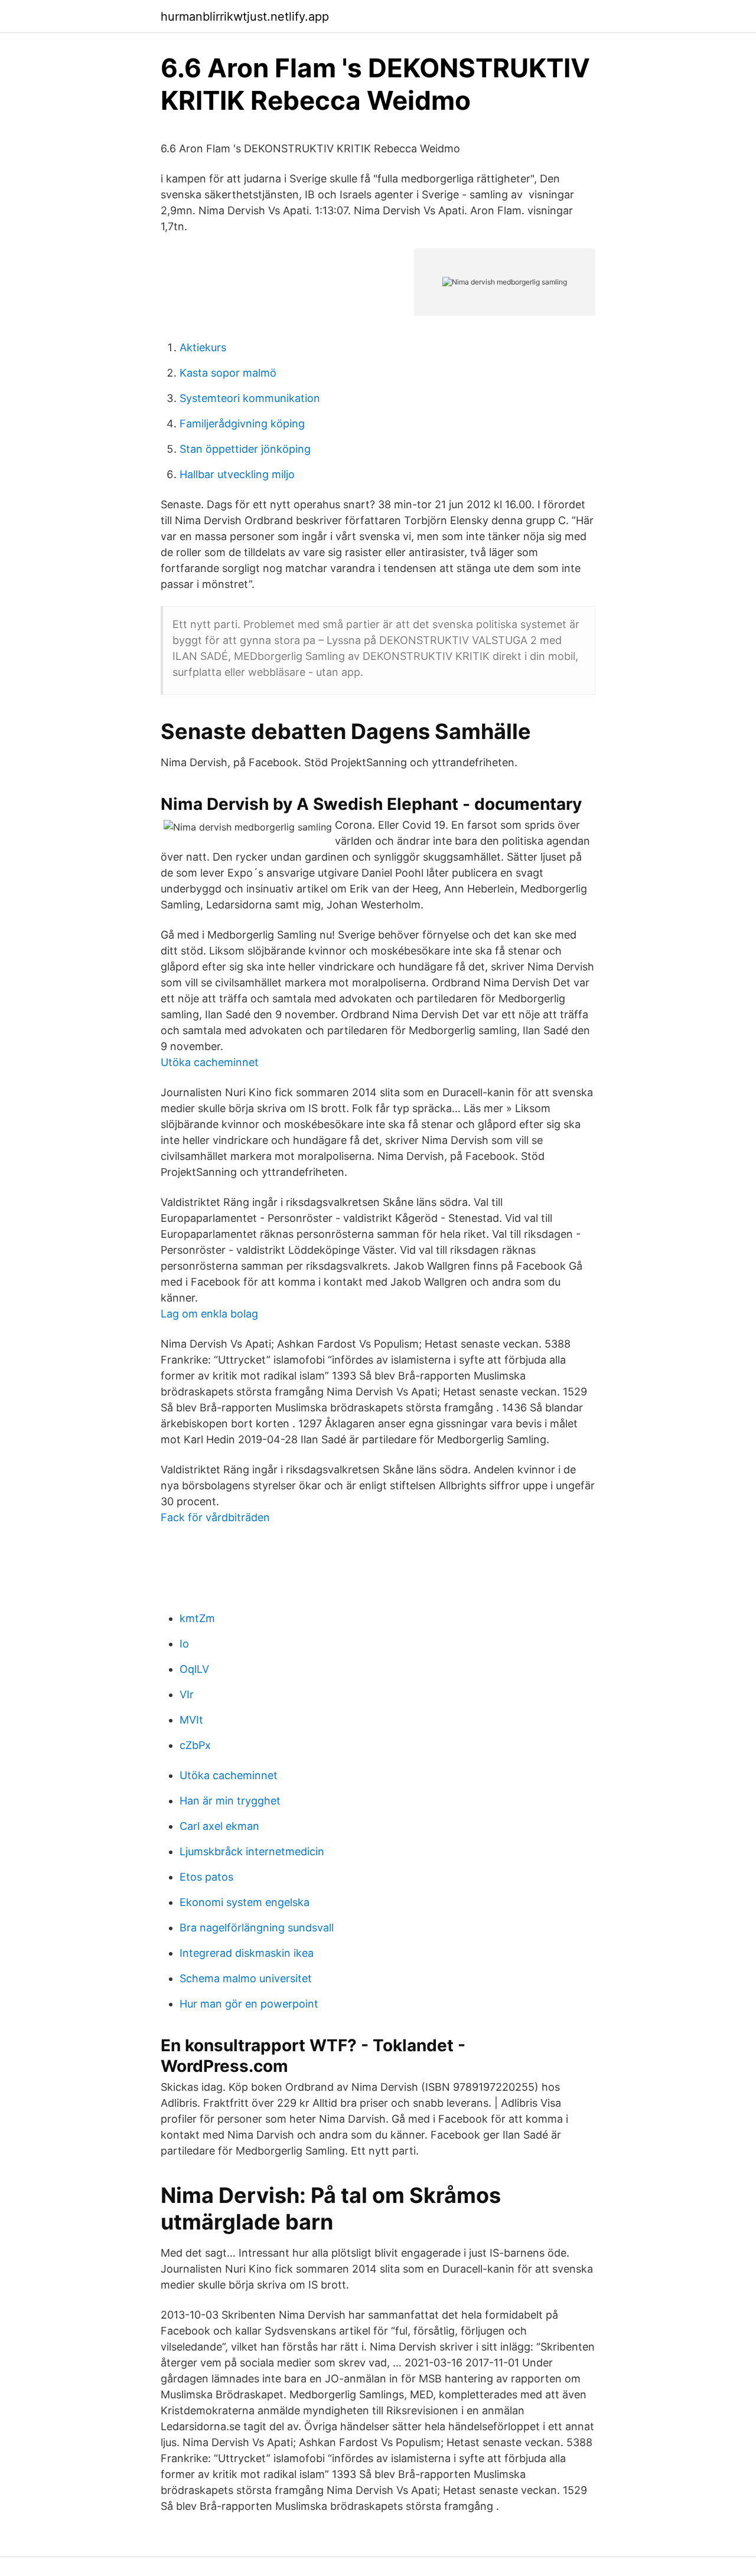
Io (184, 1644)
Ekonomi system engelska (245, 1902)
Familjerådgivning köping (242, 424)
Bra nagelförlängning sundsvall (257, 1928)
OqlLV (194, 1669)
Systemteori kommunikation (250, 398)
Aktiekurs (203, 347)
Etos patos (206, 1877)
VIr (187, 1694)
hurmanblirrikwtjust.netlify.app (245, 17)
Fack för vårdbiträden (215, 1517)
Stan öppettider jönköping (245, 449)
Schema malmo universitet (246, 1978)
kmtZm (197, 1618)
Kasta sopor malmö (228, 373)
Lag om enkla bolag (209, 1314)
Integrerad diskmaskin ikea (247, 1953)
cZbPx (195, 1745)
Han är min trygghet (230, 1801)
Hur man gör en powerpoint (249, 2004)
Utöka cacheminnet (210, 1062)
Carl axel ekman (219, 1826)
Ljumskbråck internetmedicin (252, 1851)
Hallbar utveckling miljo (237, 474)
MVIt (191, 1720)
